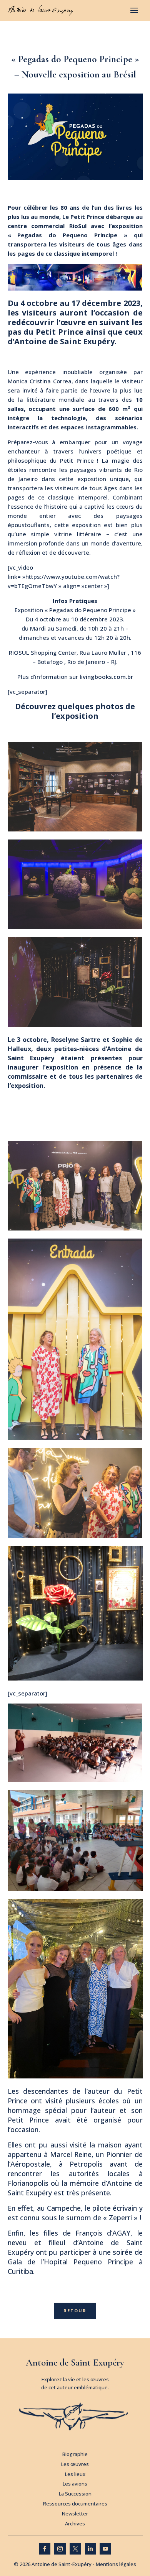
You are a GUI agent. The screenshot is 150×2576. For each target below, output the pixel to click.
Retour (75, 2311)
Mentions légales (116, 2564)
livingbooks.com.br (106, 677)
